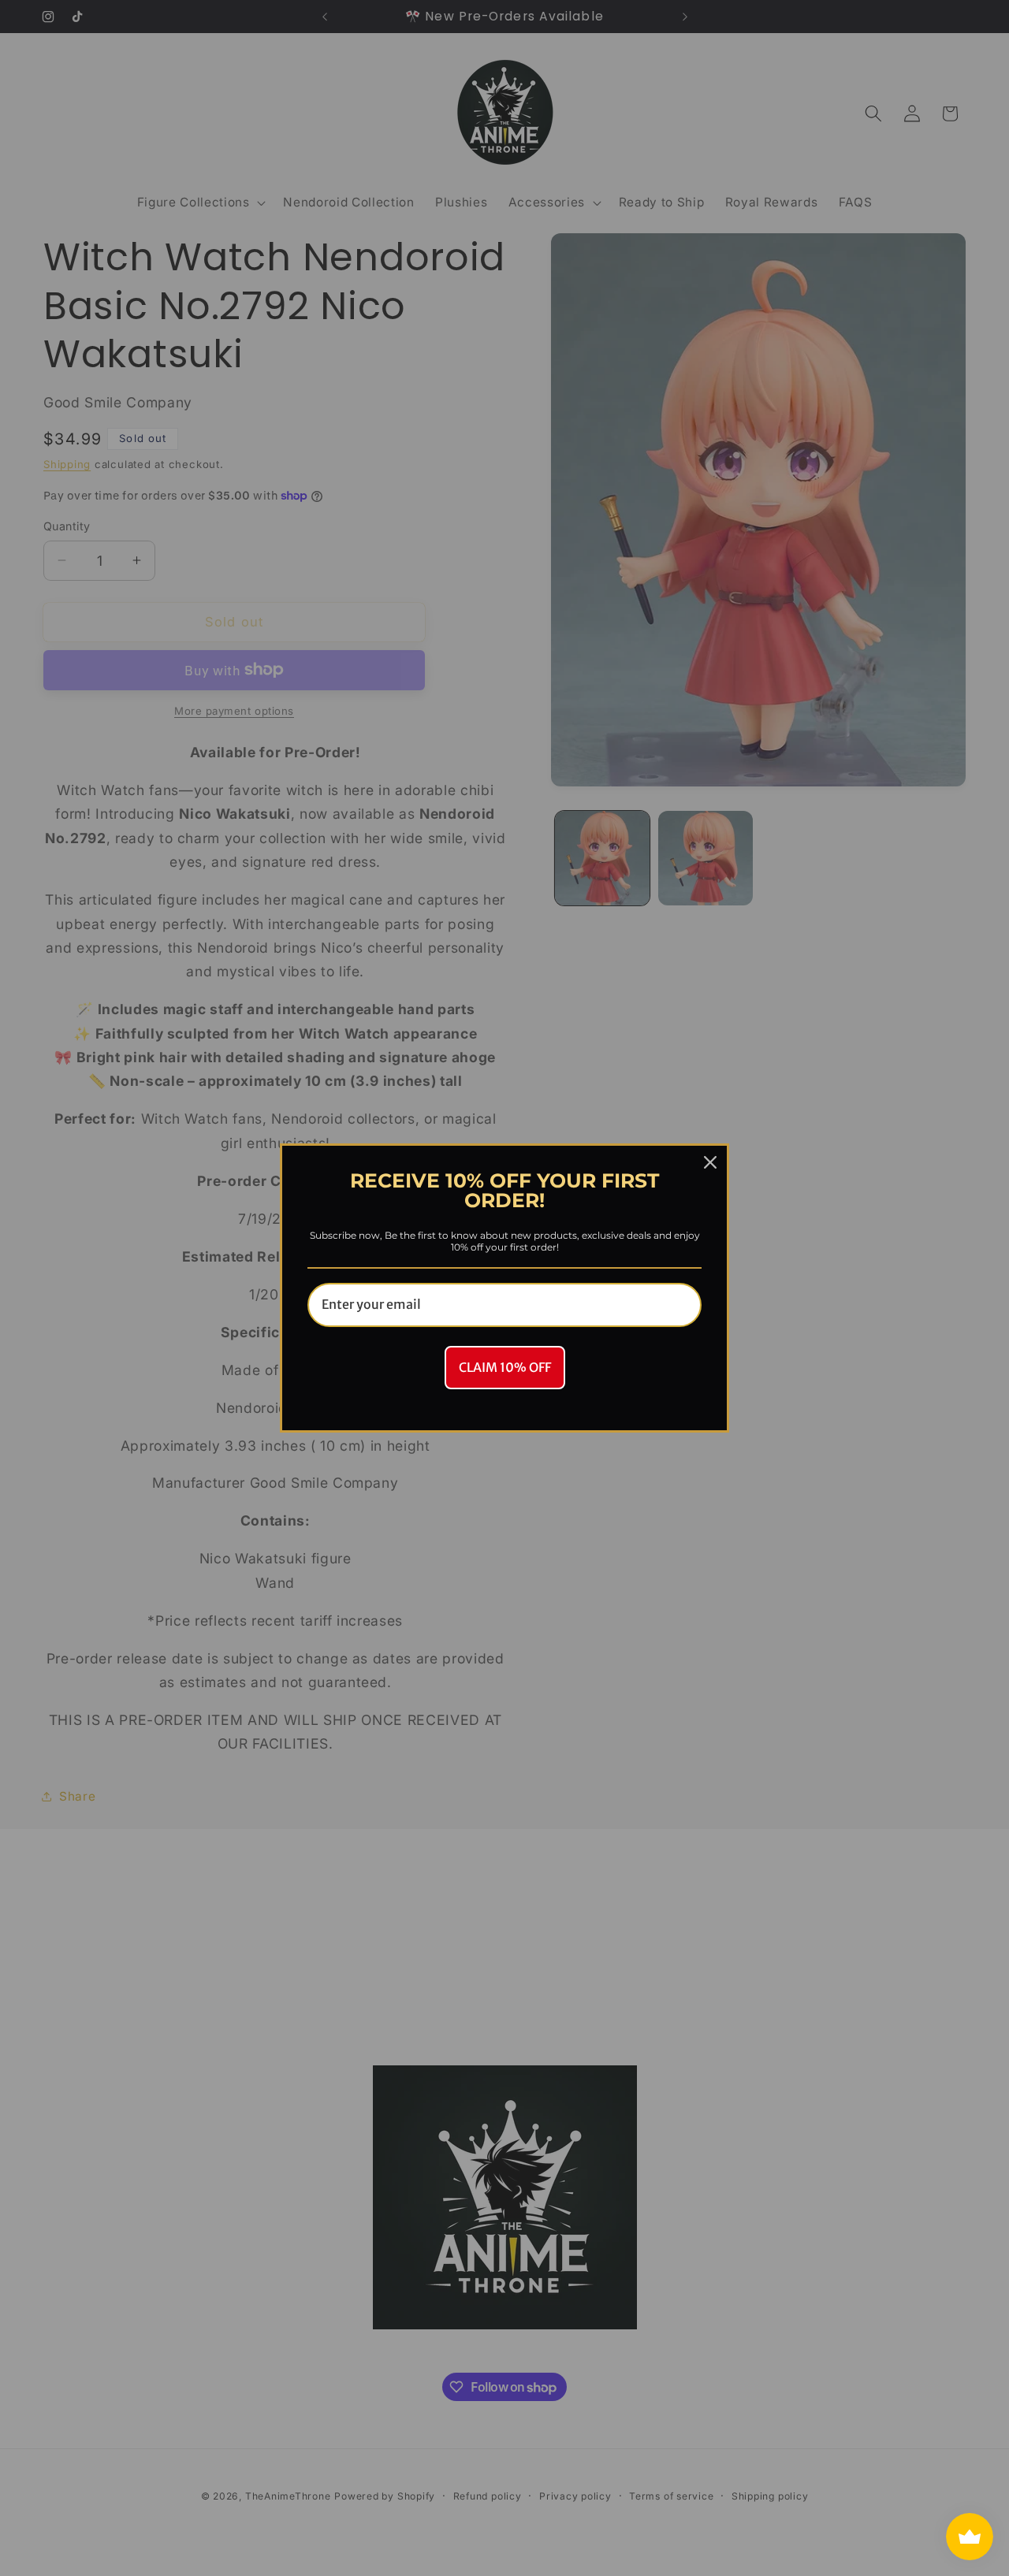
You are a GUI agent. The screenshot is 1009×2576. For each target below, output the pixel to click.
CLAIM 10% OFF (505, 1367)
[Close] (710, 1162)
